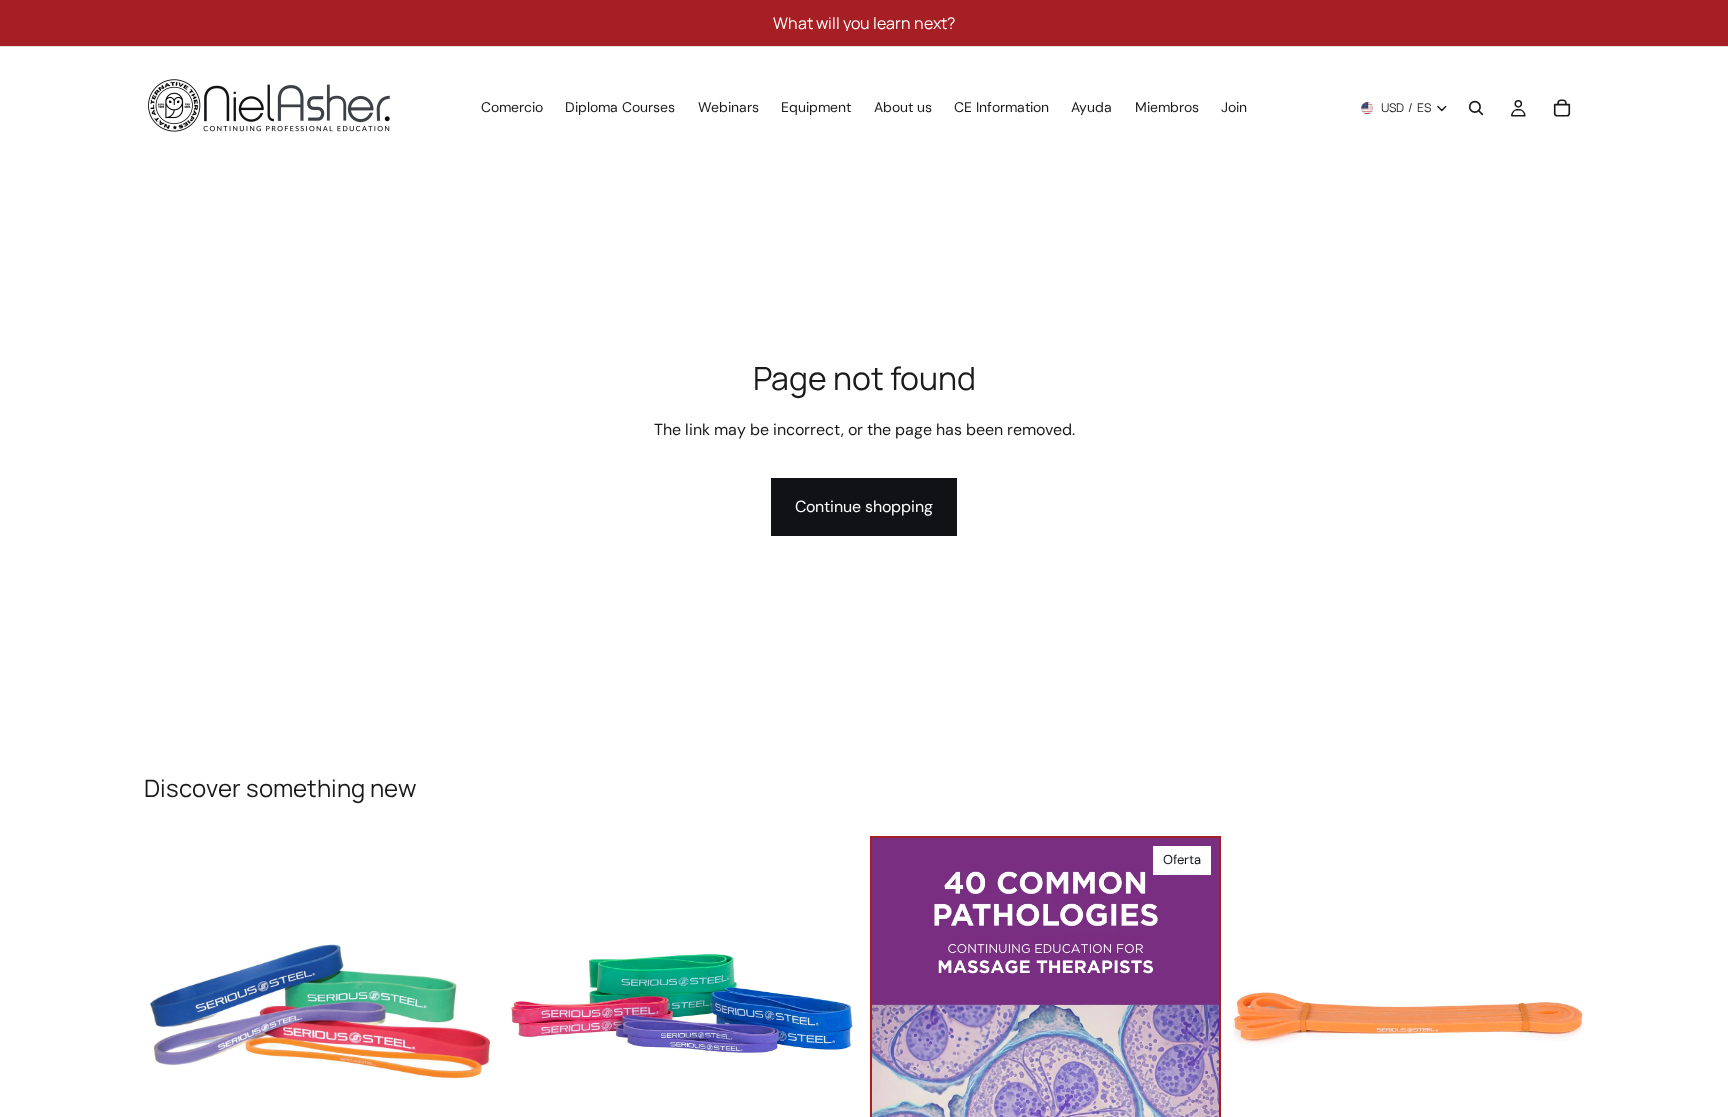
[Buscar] (1476, 108)
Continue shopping (864, 506)
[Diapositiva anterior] (174, 1011)
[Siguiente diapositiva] (465, 1011)
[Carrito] (1562, 108)
